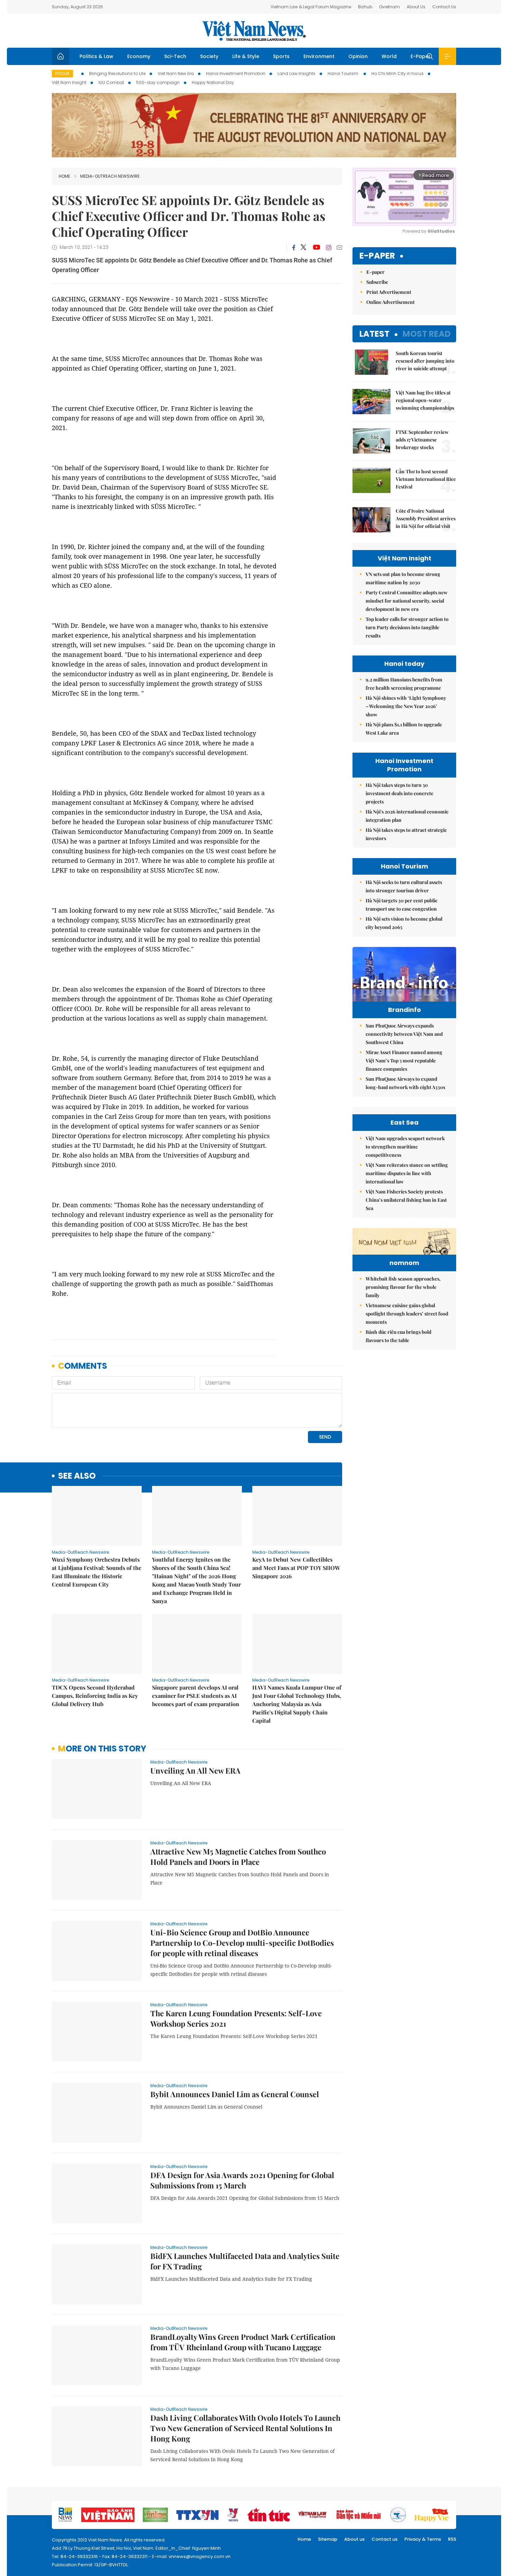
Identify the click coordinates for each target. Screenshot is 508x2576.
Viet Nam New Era (176, 73)
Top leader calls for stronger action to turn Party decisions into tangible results (407, 627)
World (389, 56)
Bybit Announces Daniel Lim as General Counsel (235, 2094)
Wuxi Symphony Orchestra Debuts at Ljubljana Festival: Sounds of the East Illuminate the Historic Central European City (97, 1572)
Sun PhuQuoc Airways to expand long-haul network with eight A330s (405, 1083)
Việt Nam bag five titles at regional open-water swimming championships (425, 400)
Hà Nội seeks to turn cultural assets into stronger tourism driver (404, 886)
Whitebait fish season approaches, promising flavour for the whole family (403, 1287)
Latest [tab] (374, 334)
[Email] (339, 247)
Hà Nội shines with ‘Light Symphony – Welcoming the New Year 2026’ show (406, 706)
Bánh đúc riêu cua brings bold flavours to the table (398, 1336)
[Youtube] (316, 248)
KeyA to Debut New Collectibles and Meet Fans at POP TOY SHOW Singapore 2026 (296, 1568)
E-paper (377, 256)
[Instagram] (329, 248)
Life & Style (246, 56)
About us (354, 2539)
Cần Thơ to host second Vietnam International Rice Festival (426, 479)
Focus (62, 73)
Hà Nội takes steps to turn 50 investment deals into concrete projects (399, 793)
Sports (281, 56)
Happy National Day (213, 82)
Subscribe (377, 282)
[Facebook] (294, 248)
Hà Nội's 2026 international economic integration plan (407, 816)
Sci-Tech (175, 56)
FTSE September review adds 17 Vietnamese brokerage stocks (422, 440)
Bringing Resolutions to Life (117, 73)
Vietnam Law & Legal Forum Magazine (311, 7)
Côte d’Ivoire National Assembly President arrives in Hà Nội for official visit (426, 518)
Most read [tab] (427, 334)
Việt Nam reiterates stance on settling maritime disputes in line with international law (407, 1173)
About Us (416, 7)
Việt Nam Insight (69, 82)
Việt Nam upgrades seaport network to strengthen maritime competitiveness (405, 1147)
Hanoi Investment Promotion (236, 73)
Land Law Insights (297, 73)
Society (209, 56)
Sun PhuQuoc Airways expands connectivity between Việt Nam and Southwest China (404, 1034)
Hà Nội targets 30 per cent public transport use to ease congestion (402, 905)
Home (64, 176)
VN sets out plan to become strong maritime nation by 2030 (403, 578)
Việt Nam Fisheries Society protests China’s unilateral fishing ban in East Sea (406, 1200)
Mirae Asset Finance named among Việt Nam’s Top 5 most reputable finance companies (404, 1061)
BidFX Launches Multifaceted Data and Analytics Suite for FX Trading (245, 2261)
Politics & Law (96, 56)
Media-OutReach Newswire (110, 176)
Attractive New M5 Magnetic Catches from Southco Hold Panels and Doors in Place (238, 1857)
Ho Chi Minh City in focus (398, 73)
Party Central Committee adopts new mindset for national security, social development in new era (407, 601)
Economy (139, 56)
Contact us (384, 2539)
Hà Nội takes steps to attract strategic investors (406, 834)
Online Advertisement (391, 302)
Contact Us (444, 7)
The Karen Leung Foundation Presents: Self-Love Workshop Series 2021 (236, 2018)
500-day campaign (158, 82)
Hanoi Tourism (344, 73)
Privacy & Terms (423, 2539)
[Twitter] (304, 248)
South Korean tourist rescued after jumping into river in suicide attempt (425, 361)
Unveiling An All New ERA (195, 1770)
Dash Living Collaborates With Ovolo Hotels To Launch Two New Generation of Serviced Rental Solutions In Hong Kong (245, 2428)
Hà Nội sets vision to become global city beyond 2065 (404, 923)
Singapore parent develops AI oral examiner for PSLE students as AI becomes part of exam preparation (196, 1696)
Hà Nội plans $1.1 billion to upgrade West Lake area (404, 729)
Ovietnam (389, 7)
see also (77, 1476)
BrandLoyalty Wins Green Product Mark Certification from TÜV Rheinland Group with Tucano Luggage (243, 2342)
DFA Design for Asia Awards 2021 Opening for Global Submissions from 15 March (242, 2180)
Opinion (358, 56)
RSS (452, 2539)
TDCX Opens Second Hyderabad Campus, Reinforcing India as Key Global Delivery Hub (95, 1696)
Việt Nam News (254, 31)
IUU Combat (111, 82)
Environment (319, 56)
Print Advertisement (389, 292)
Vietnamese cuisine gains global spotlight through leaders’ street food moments (407, 1314)
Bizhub (365, 7)
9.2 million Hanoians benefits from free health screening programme (404, 684)
